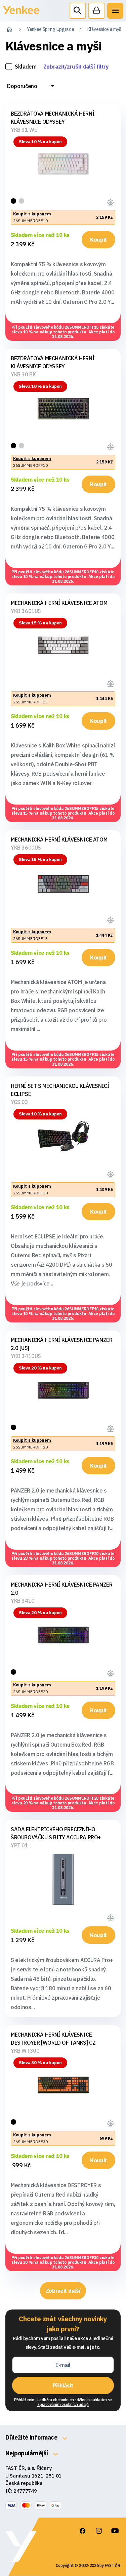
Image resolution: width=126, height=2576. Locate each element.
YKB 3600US (26, 848)
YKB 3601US (26, 611)
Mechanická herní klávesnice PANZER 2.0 (61, 1589)
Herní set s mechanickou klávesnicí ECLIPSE (60, 1090)
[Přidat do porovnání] (111, 201)
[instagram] (99, 2531)
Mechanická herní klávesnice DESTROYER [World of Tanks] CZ (53, 2039)
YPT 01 (19, 1845)
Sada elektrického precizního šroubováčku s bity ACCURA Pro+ (56, 1833)
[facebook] (83, 2531)
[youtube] (115, 2531)
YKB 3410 (23, 1601)
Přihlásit (63, 2385)
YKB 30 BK (23, 374)
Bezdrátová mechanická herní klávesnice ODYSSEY (53, 118)
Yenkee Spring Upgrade (50, 29)
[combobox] (31, 86)
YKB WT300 (25, 2051)
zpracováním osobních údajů (63, 2404)
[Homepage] (21, 14)
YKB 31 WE (24, 130)
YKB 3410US (26, 1356)
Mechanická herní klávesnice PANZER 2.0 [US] (61, 1344)
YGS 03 (19, 1102)
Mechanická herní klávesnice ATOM (59, 603)
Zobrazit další (63, 2291)
